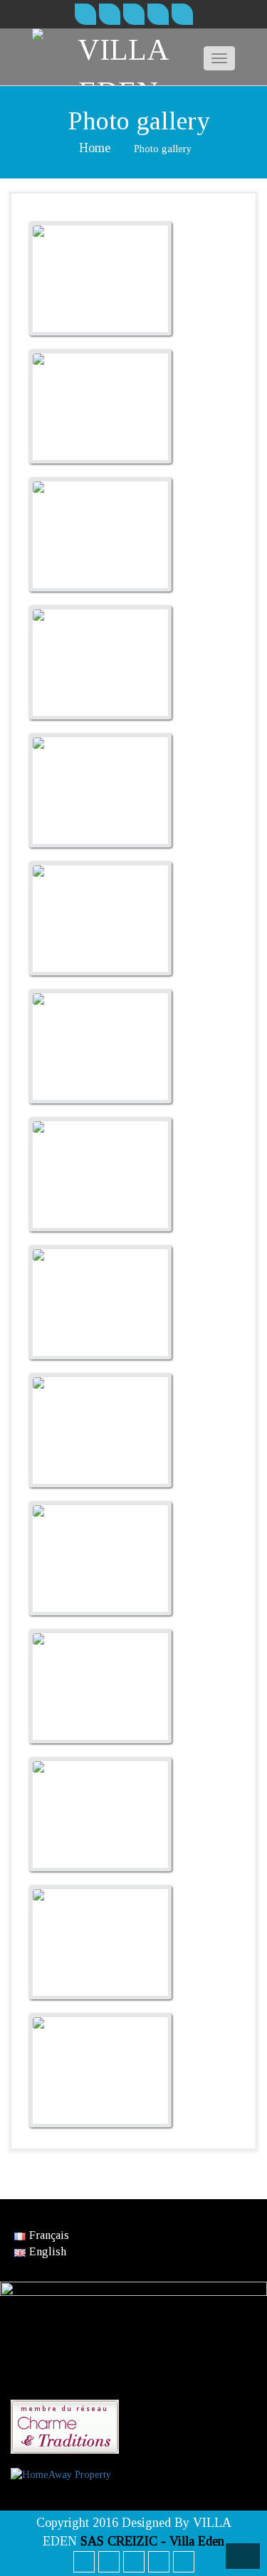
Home (95, 148)
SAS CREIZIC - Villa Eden (152, 2541)
